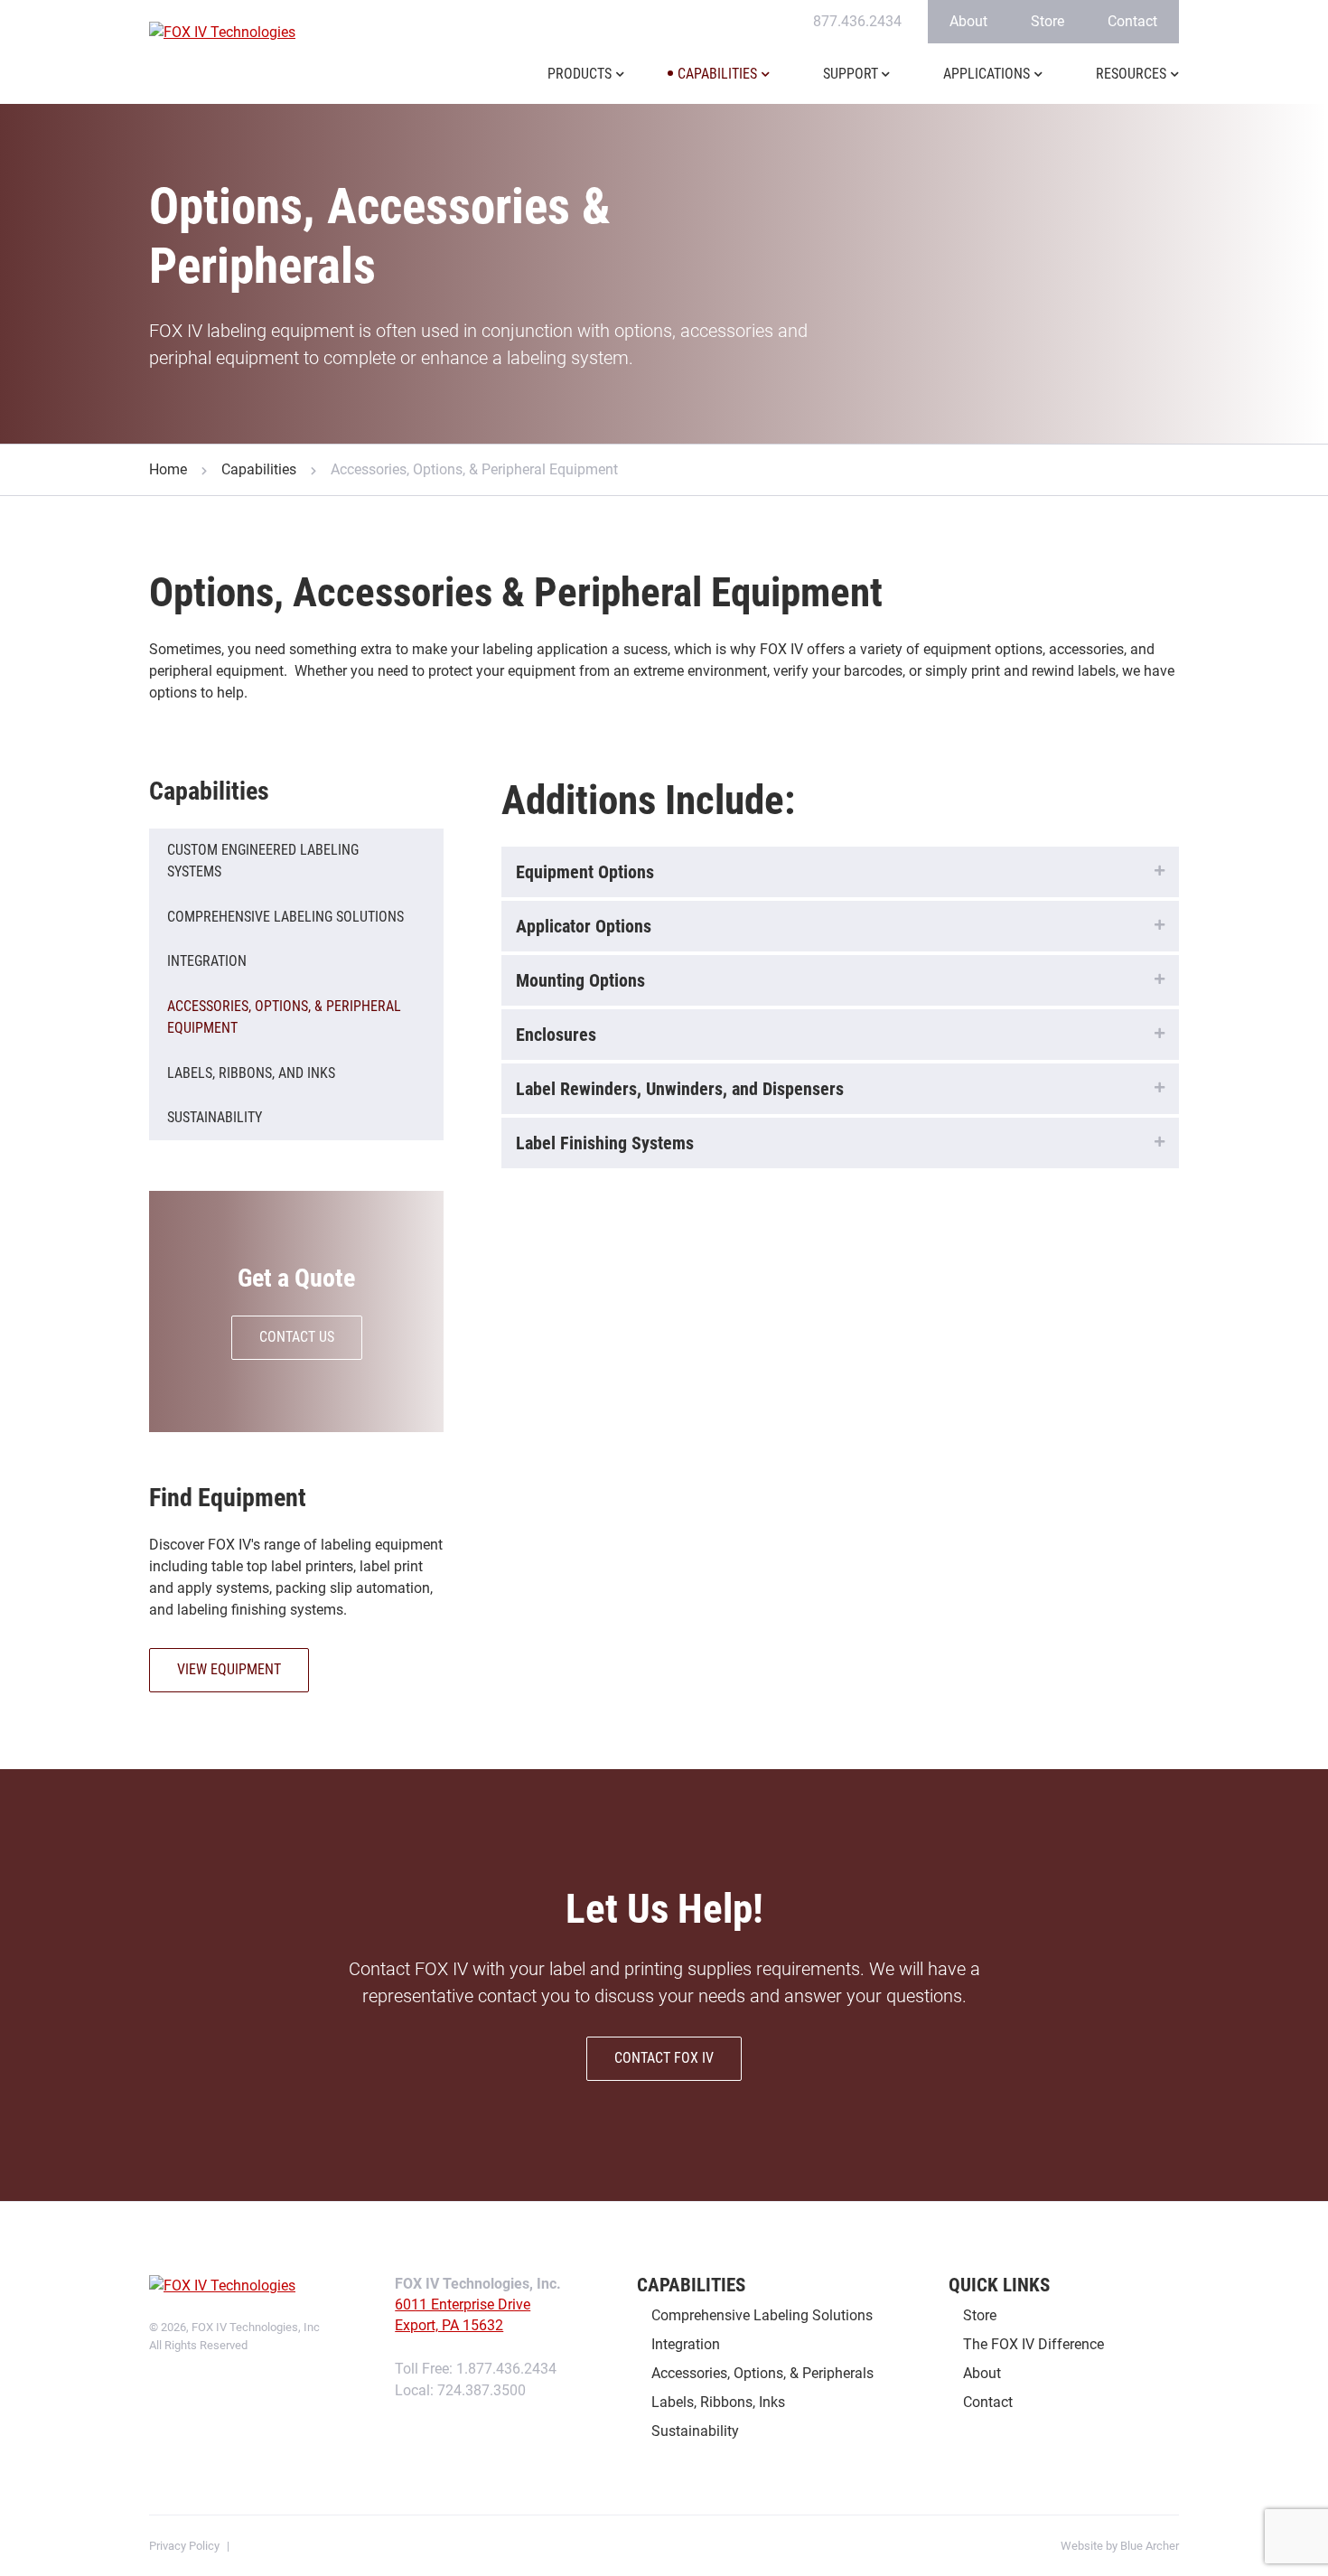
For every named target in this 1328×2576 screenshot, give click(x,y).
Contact (1132, 21)
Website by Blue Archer (1120, 2546)
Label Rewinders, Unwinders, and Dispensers (680, 1089)
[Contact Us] (296, 1311)
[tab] (840, 872)
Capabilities (717, 74)
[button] (620, 85)
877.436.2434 (857, 21)
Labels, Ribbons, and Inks (251, 1073)
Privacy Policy (184, 2546)
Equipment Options (585, 872)
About (968, 21)
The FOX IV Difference (1033, 2344)
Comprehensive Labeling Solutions (285, 917)
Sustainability (215, 1117)
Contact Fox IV (664, 2058)
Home (168, 469)
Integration (207, 961)
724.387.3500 (482, 2390)
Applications (987, 74)
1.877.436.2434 (506, 2369)
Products (580, 74)
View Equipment (229, 1669)
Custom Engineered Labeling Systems (263, 861)
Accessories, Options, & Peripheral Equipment (284, 1017)
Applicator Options (584, 926)
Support (851, 74)
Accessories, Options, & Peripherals (762, 2373)
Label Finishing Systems (605, 1143)
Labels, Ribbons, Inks (718, 2402)
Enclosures (556, 1035)
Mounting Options (580, 980)
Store (1047, 21)
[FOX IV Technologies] (224, 33)
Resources (1131, 74)
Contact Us (297, 1337)
